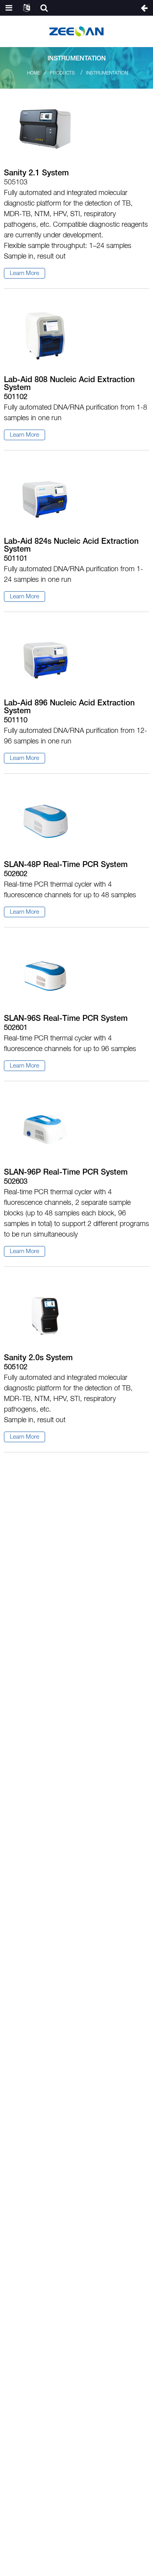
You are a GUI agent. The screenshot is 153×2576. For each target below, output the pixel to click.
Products (62, 73)
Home (34, 73)
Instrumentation (107, 73)
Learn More (25, 273)
